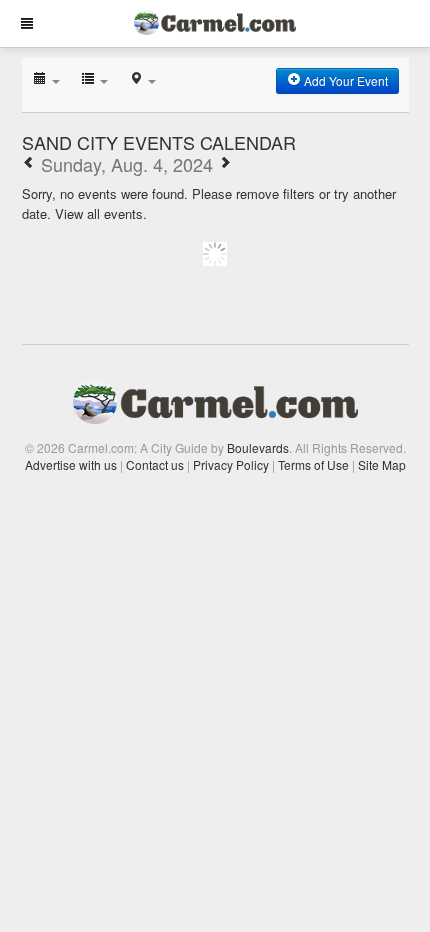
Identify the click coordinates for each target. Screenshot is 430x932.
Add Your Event (344, 80)
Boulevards (258, 447)
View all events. (101, 213)
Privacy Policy (231, 464)
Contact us (155, 464)
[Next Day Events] (225, 164)
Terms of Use (313, 464)
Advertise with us (71, 464)
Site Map (382, 464)
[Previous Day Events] (29, 164)
